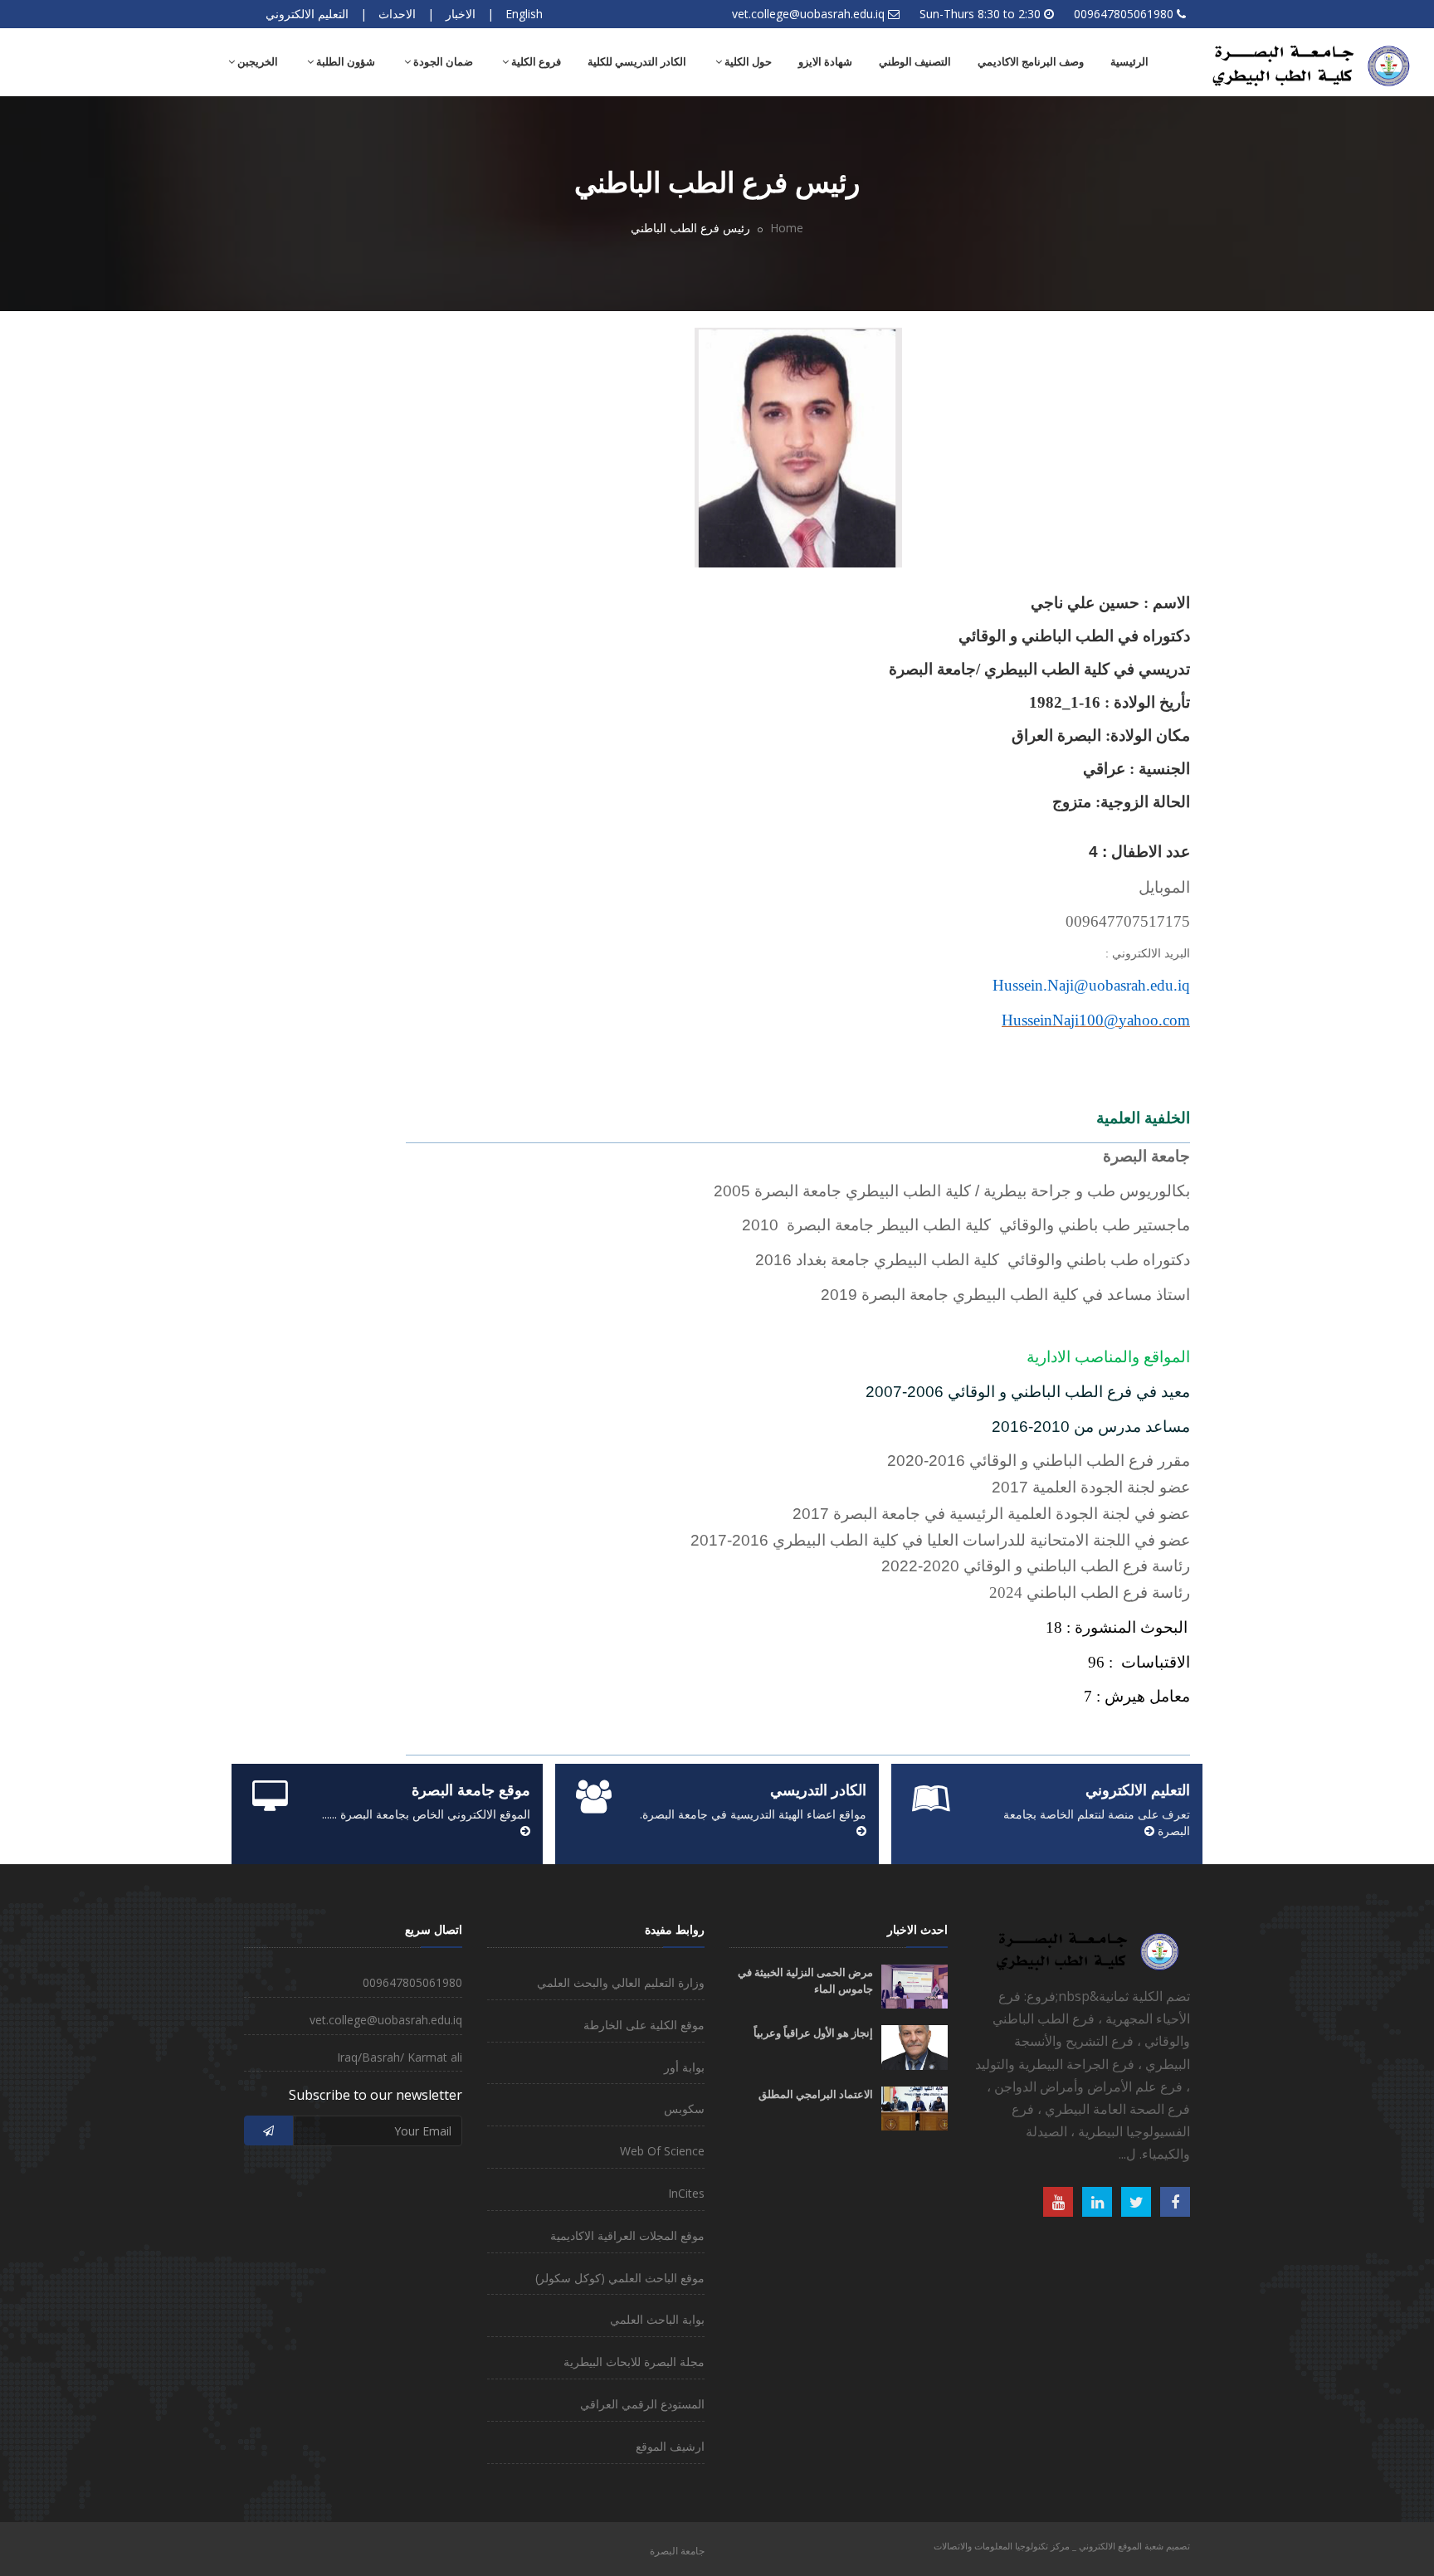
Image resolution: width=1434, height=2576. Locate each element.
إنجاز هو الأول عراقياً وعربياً (813, 2033)
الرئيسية (1129, 62)
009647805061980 (1124, 14)
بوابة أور (684, 2067)
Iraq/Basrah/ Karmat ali (400, 2057)
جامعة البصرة (677, 2551)
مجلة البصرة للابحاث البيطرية (634, 2362)
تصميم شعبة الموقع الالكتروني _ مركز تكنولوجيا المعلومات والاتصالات (1062, 2546)
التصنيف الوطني (915, 62)
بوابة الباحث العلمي (657, 2319)
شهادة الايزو (825, 62)
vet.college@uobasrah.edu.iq (808, 14)
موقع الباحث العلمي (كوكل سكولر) (620, 2278)
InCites (686, 2193)
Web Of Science (662, 2151)
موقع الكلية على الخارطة (644, 2025)
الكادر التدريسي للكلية (637, 62)
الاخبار (461, 14)
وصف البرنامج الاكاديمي (1031, 62)
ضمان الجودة (442, 62)
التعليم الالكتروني (307, 14)
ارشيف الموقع (670, 2446)
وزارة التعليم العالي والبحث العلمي (621, 1982)
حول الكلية (747, 62)
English (524, 14)
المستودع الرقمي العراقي (642, 2404)
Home (787, 228)
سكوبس (684, 2109)
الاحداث (397, 14)
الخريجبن (256, 62)
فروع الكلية (535, 62)
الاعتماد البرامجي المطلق (816, 2094)
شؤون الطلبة (344, 62)
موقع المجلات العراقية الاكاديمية (627, 2235)
